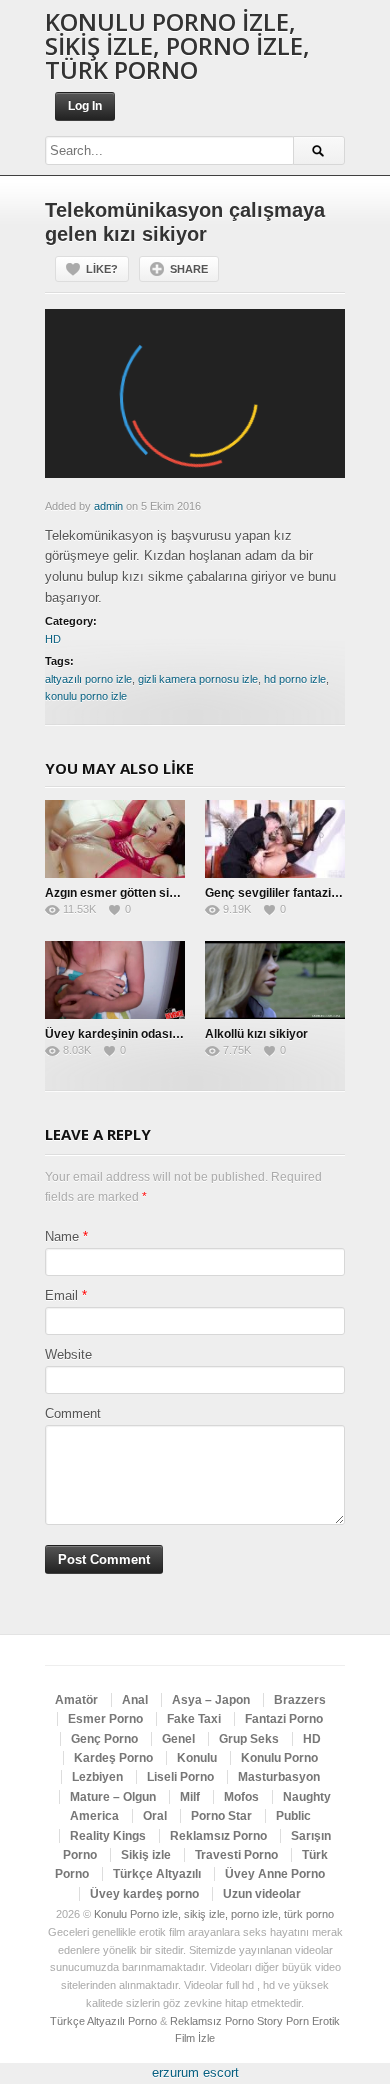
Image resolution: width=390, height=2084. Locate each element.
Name (62, 1236)
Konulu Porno (279, 1758)
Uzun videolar (262, 1894)
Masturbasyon (279, 1777)
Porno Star (221, 1816)
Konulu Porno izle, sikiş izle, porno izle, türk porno (177, 45)
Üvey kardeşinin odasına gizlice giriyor (155, 1034)
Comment (73, 1413)
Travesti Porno (236, 1855)
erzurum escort (195, 2072)
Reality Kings (108, 1836)
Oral (155, 1816)
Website (68, 1354)
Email (61, 1295)
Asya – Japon (211, 1700)
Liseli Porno (180, 1777)
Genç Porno (104, 1739)
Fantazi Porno (284, 1719)
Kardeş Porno (113, 1758)
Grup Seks (249, 1739)
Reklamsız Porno (218, 1836)
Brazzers (300, 1700)
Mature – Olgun (113, 1797)
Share (189, 269)
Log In (85, 106)
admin (108, 506)
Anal (135, 1700)
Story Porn (283, 2021)
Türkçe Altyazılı (157, 1874)
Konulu (197, 1758)
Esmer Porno (105, 1719)
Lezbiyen (97, 1777)
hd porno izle (295, 679)
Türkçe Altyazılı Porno (103, 2021)
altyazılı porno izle (88, 679)
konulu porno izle (86, 696)
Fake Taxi (194, 1719)
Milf (190, 1797)
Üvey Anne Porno (275, 1874)
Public (293, 1816)
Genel (178, 1739)
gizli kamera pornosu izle (198, 679)
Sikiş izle (146, 1855)
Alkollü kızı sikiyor (256, 1034)
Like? (102, 269)
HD (53, 639)
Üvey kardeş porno (144, 1894)
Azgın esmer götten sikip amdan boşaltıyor (166, 893)
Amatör (76, 1700)
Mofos (241, 1797)
